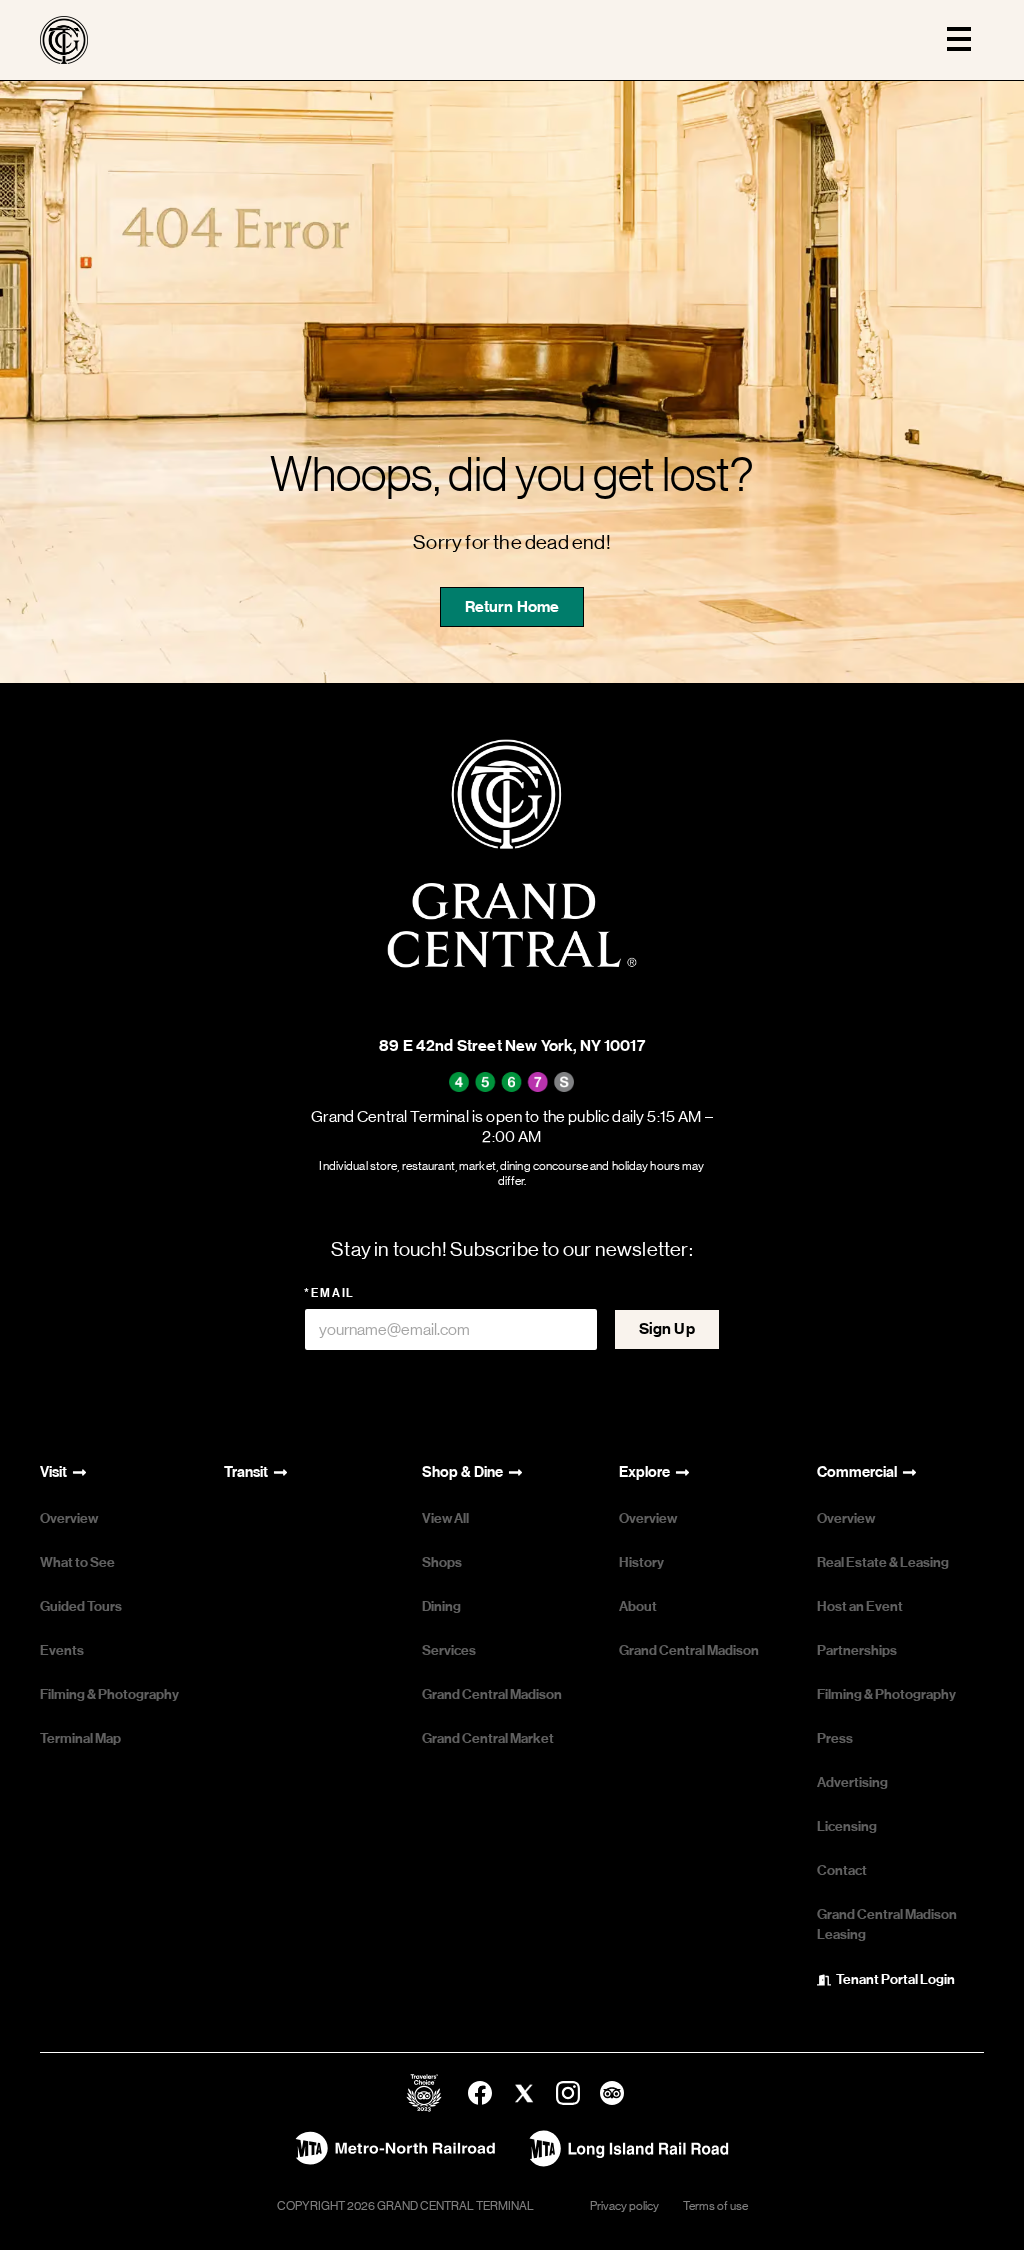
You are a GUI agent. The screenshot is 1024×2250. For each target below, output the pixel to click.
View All (445, 1518)
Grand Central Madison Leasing (887, 1924)
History (641, 1562)
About (638, 1606)
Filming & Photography (109, 1694)
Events (62, 1650)
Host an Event (860, 1606)
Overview (69, 1518)
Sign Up (667, 1328)
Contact (842, 1870)
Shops (442, 1562)
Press (835, 1738)
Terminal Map (80, 1738)
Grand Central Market (488, 1738)
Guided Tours (81, 1606)
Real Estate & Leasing (883, 1562)
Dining (441, 1606)
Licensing (847, 1826)
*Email (329, 1293)
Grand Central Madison (492, 1694)
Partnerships (857, 1650)
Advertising (852, 1782)
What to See (77, 1562)
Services (449, 1650)
